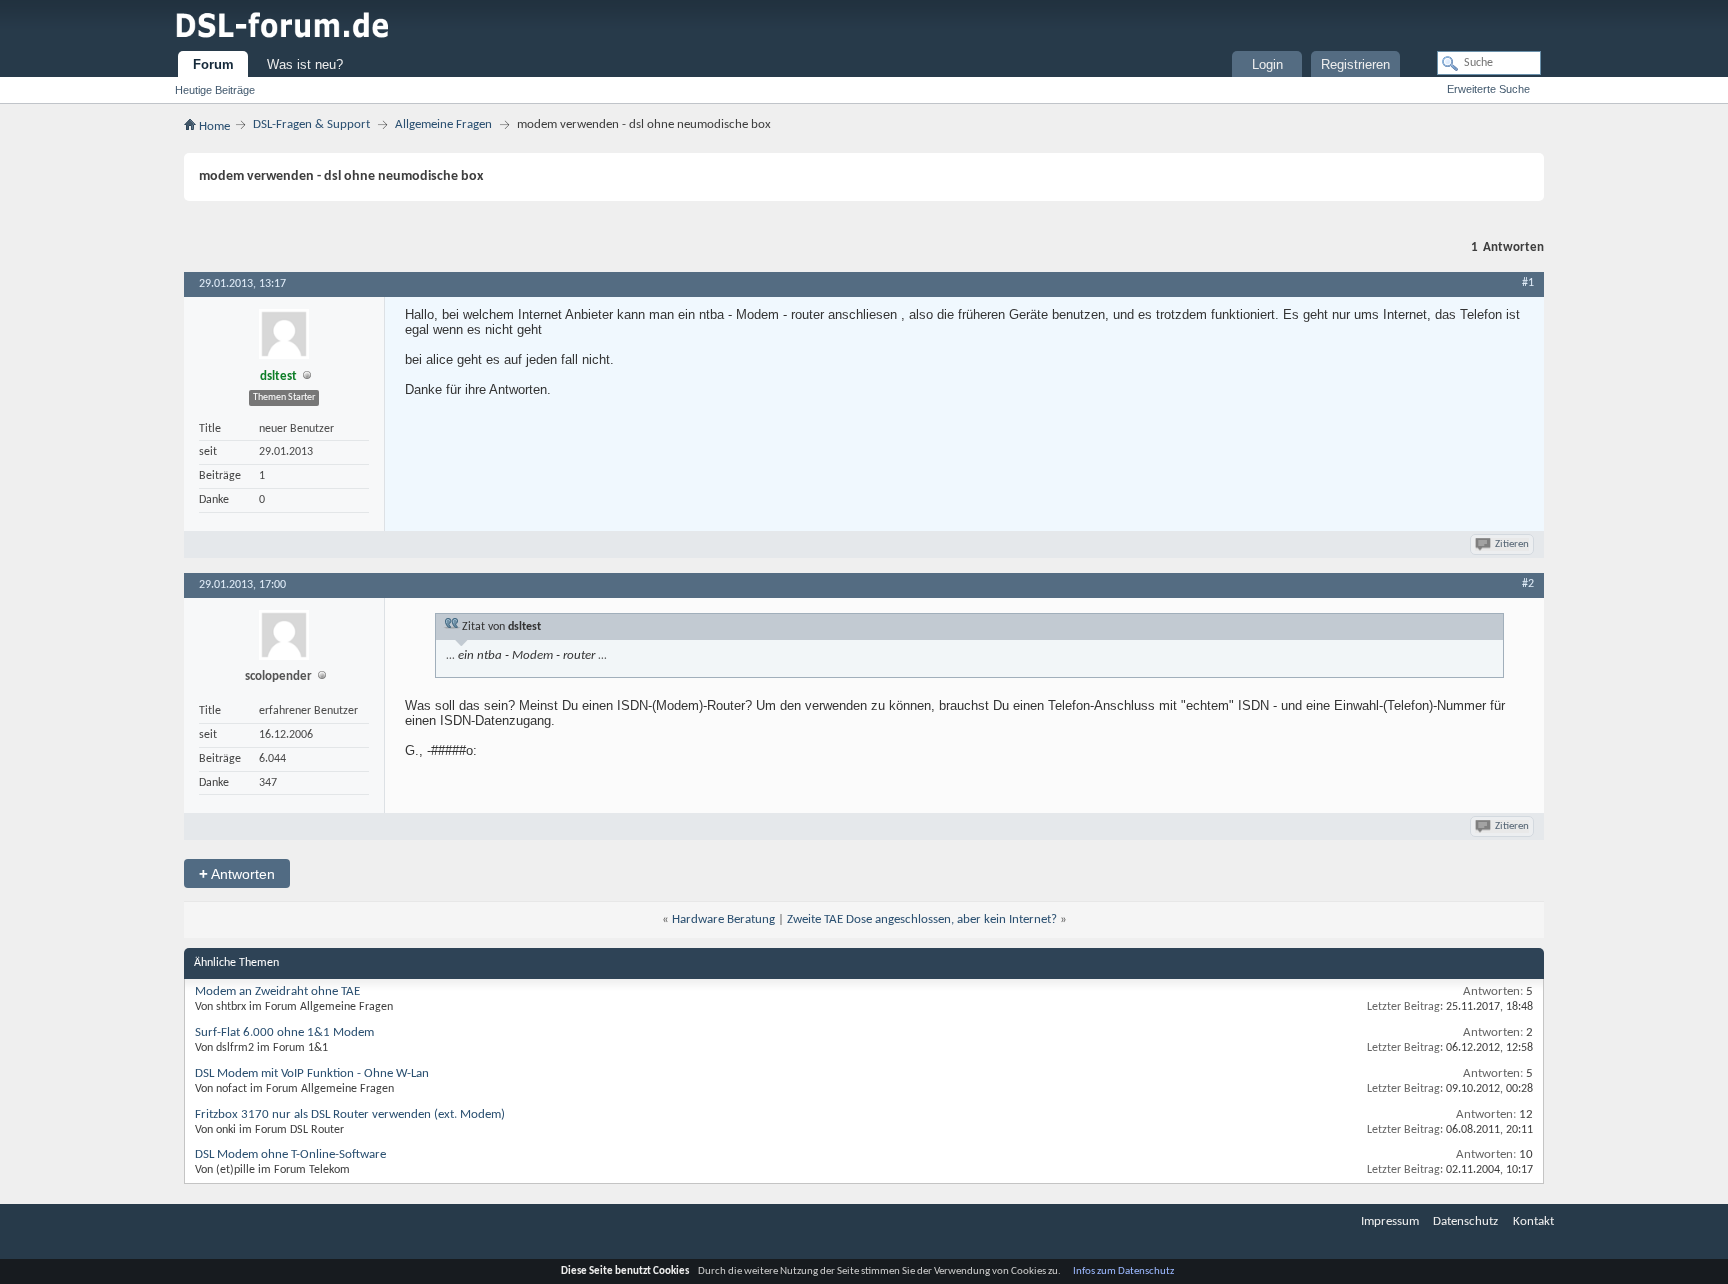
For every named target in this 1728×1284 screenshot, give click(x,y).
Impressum (1390, 1221)
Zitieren (1512, 544)
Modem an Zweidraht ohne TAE (277, 991)
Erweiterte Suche (1488, 89)
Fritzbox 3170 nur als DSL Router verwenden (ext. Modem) (350, 1114)
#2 (1528, 584)
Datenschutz (1465, 1221)
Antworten (237, 873)
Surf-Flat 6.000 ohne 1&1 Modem (284, 1032)
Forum (213, 64)
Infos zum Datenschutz (1123, 1271)
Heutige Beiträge (215, 90)
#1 (1528, 283)
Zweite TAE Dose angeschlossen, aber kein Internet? (922, 919)
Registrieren (1355, 64)
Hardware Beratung (723, 919)
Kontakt (1533, 1221)
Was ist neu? (305, 64)
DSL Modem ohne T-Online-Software (290, 1154)
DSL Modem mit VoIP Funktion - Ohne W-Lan (312, 1073)
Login (1267, 64)
